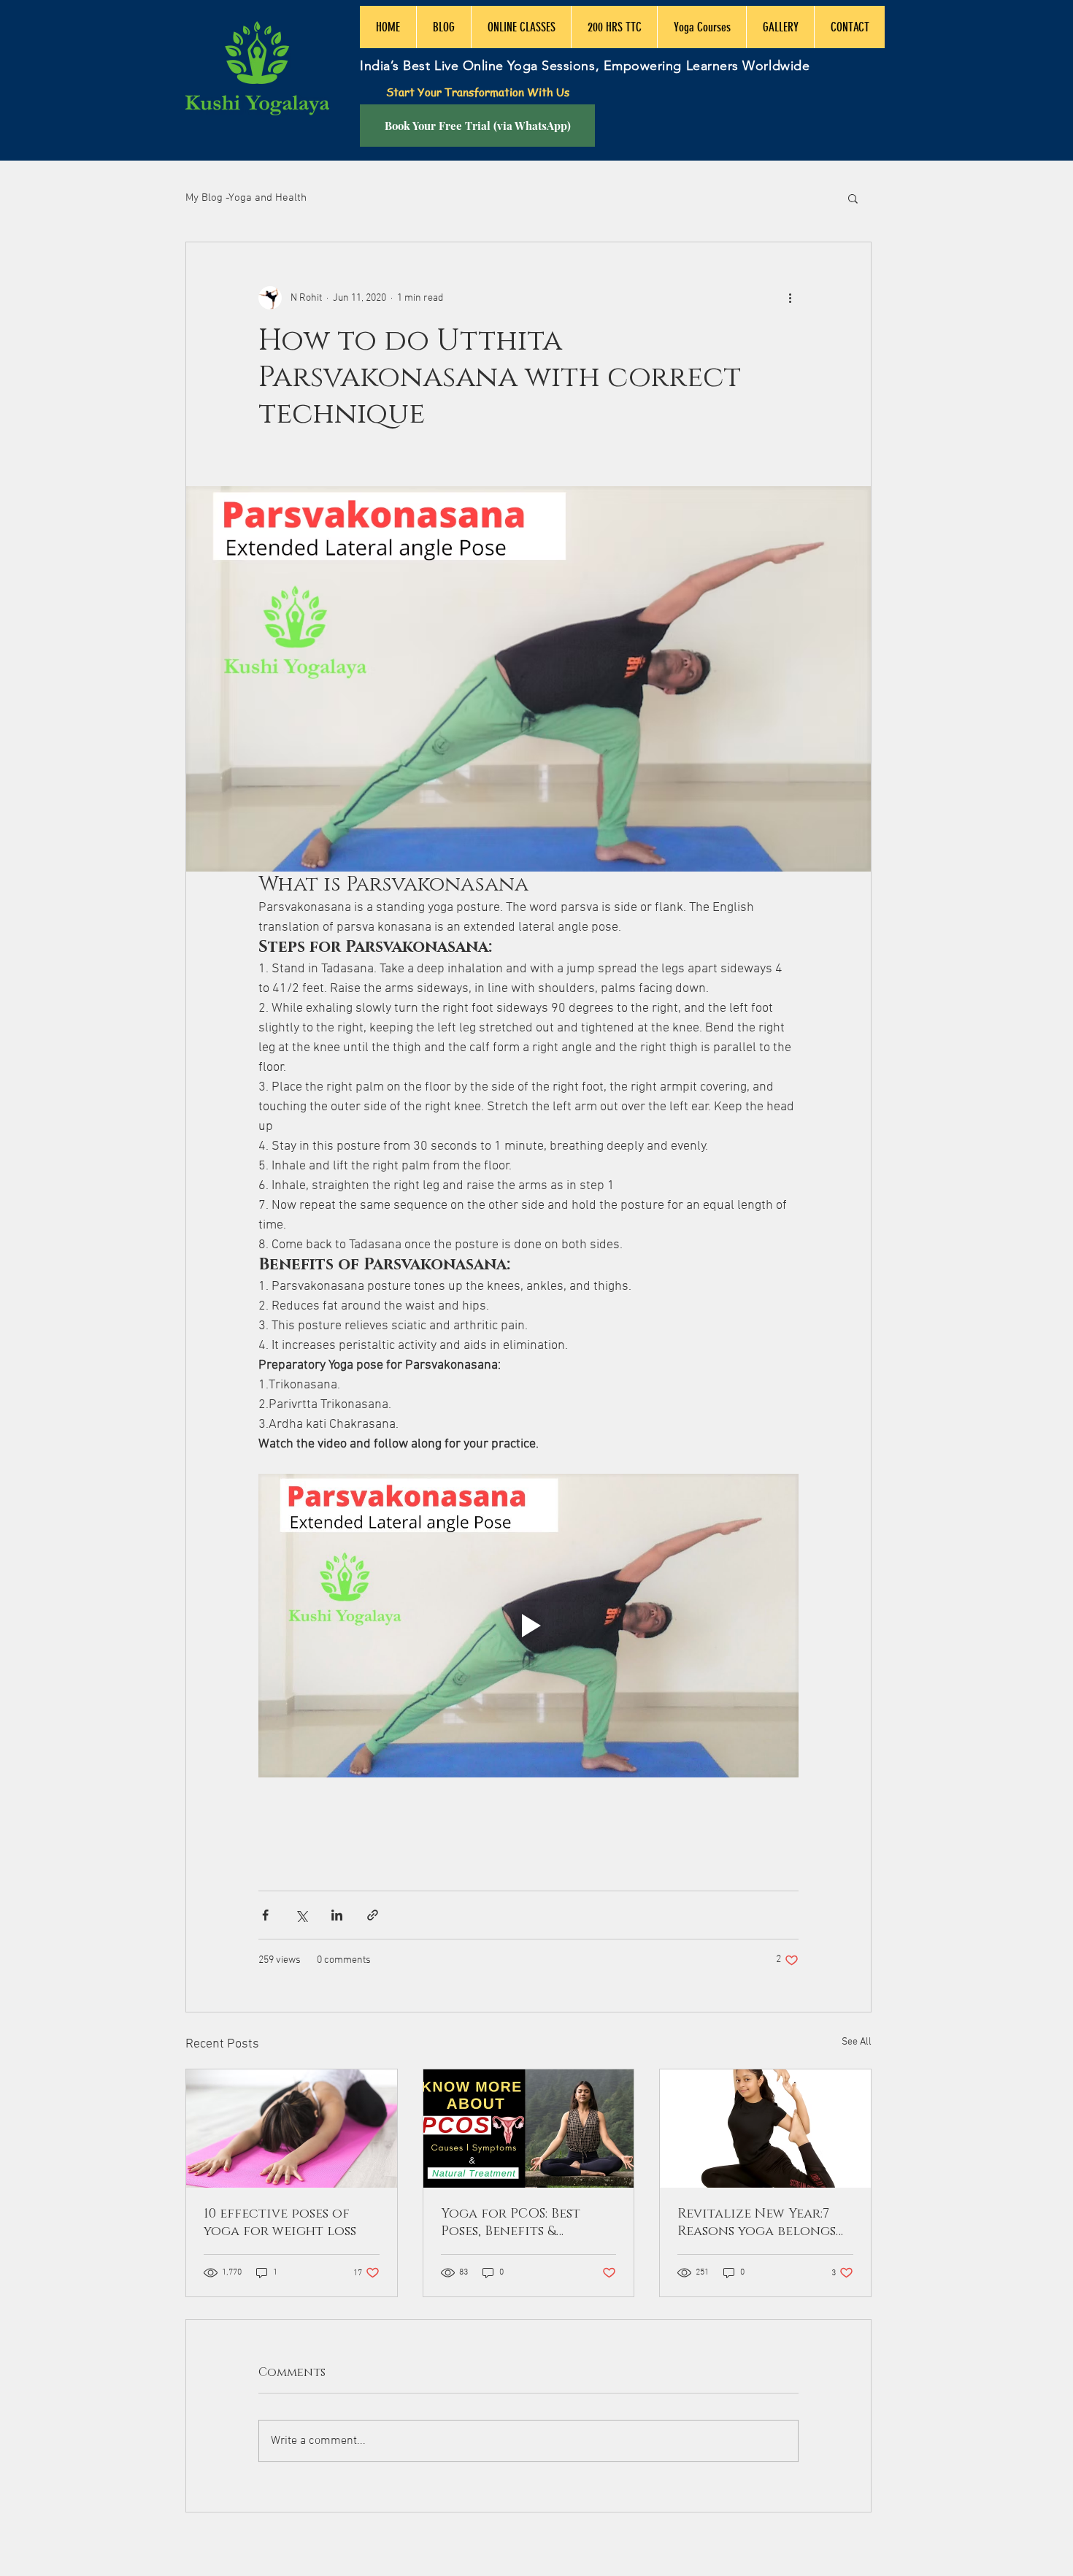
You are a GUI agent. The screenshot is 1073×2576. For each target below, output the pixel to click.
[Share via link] (373, 1915)
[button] (853, 198)
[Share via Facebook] (265, 1915)
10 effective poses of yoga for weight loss (280, 2223)
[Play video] (528, 1626)
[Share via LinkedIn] (337, 1915)
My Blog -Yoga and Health (246, 198)
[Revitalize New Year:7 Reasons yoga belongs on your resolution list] (765, 2129)
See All (857, 2042)
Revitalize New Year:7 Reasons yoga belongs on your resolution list (765, 2223)
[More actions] (790, 298)
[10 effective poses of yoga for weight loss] (292, 2129)
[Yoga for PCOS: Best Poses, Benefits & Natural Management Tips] (529, 2129)
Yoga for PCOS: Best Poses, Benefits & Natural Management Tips (520, 2223)
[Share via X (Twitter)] (301, 1915)
